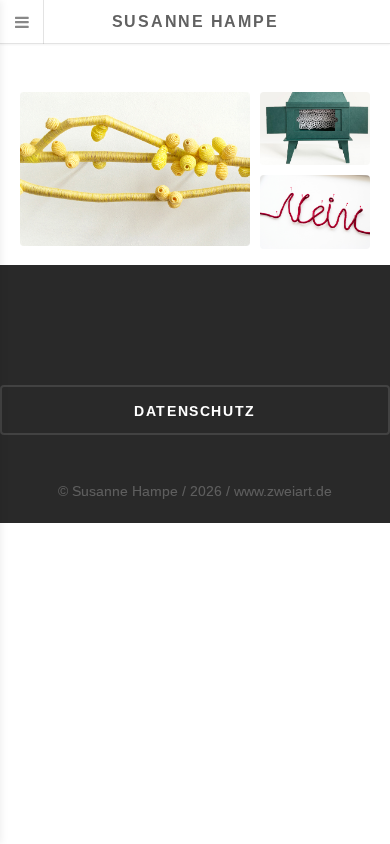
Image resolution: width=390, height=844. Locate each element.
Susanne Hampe (195, 21)
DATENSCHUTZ (194, 411)
